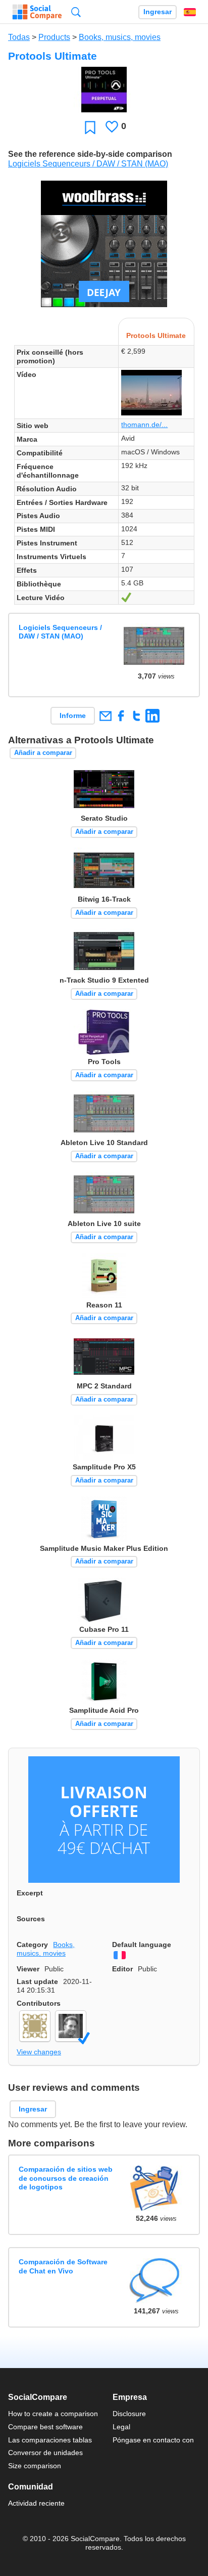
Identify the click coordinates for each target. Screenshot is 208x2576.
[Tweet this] (137, 716)
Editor (122, 1969)
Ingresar (158, 12)
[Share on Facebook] (121, 716)
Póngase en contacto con (153, 2440)
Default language (142, 1945)
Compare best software (45, 2427)
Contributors (39, 2003)
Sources (31, 1919)
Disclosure (129, 2414)
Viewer (28, 1969)
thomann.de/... (144, 425)
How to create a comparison (53, 2414)
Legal (121, 2427)
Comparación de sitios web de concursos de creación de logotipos (66, 2178)
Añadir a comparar (43, 753)
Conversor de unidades (45, 2453)
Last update (37, 1981)
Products (54, 37)
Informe (73, 715)
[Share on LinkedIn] (152, 716)
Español (190, 12)
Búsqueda (76, 12)
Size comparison (35, 2466)
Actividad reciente (36, 2503)
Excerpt (30, 1893)
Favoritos (90, 127)
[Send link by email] (105, 716)
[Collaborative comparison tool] (37, 12)
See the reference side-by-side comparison (90, 154)
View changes (39, 2052)
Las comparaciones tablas (50, 2440)
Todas (19, 37)
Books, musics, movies (120, 37)
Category (32, 1945)
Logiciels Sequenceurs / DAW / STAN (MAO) (88, 164)
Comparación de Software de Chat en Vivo (63, 2266)
